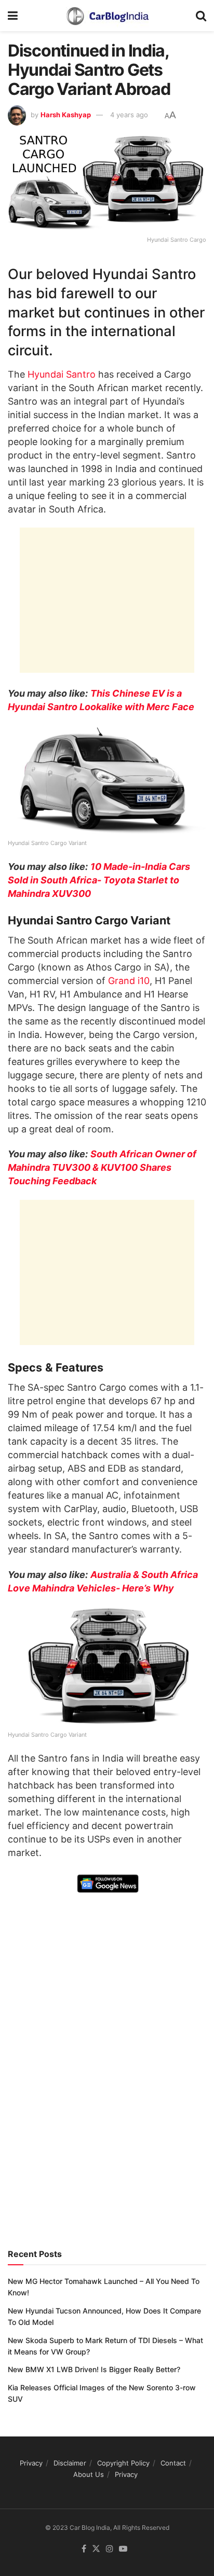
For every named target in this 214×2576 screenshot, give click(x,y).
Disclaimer (70, 2463)
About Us (89, 2474)
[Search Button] (201, 16)
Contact (173, 2463)
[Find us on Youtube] (123, 2549)
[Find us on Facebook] (84, 2549)
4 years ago (129, 115)
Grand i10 (129, 981)
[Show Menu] (13, 16)
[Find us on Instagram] (110, 2549)
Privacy (31, 2463)
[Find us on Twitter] (96, 2549)
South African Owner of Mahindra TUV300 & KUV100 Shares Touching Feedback (102, 1167)
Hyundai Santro (62, 374)
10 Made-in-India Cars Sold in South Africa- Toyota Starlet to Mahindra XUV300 (99, 880)
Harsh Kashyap (66, 115)
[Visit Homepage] (107, 16)
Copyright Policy (123, 2463)
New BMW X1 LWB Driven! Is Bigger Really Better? (94, 2369)
